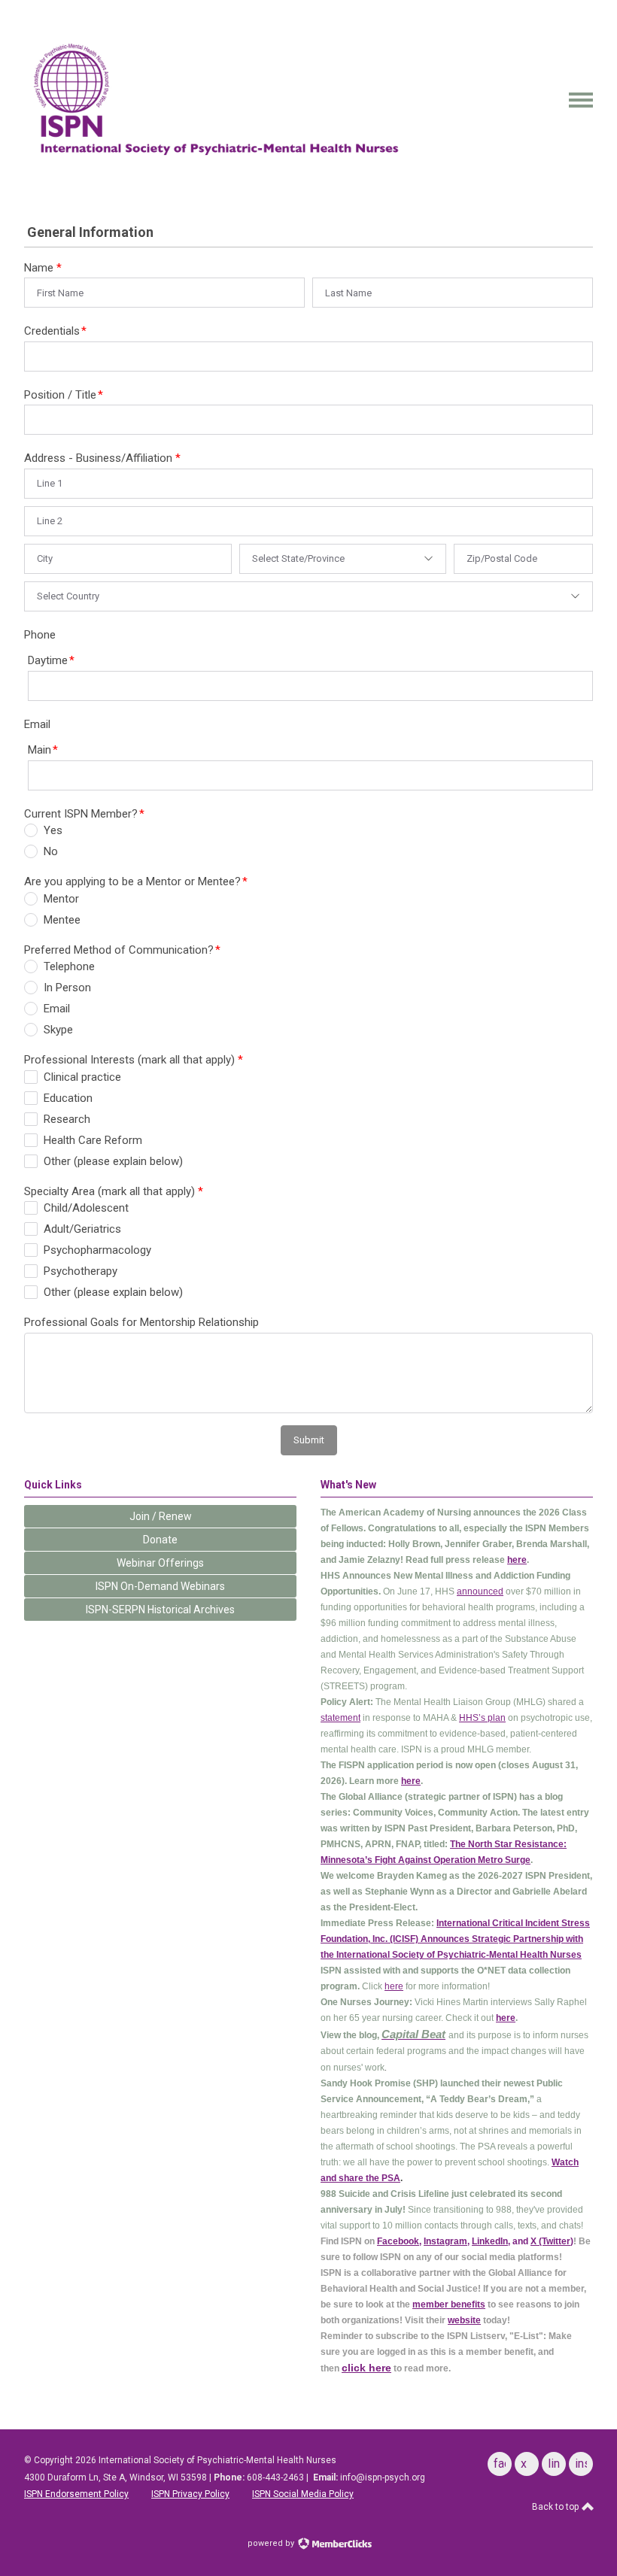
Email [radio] (57, 1009)
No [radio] (51, 851)
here (517, 1560)
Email (37, 724)
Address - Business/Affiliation (102, 458)
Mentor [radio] (61, 899)
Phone (40, 635)
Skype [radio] (58, 1030)
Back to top (556, 2507)
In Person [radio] (67, 988)
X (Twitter (550, 2241)
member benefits (449, 2304)
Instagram (445, 2241)
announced (480, 1591)
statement (340, 1718)
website (464, 2320)
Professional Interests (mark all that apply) (134, 1060)
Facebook (398, 2241)
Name (43, 268)
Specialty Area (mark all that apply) (114, 1191)
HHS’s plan (482, 1718)
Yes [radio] (53, 830)
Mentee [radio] (62, 920)
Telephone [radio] (69, 966)
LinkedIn (490, 2241)
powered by (272, 2543)
